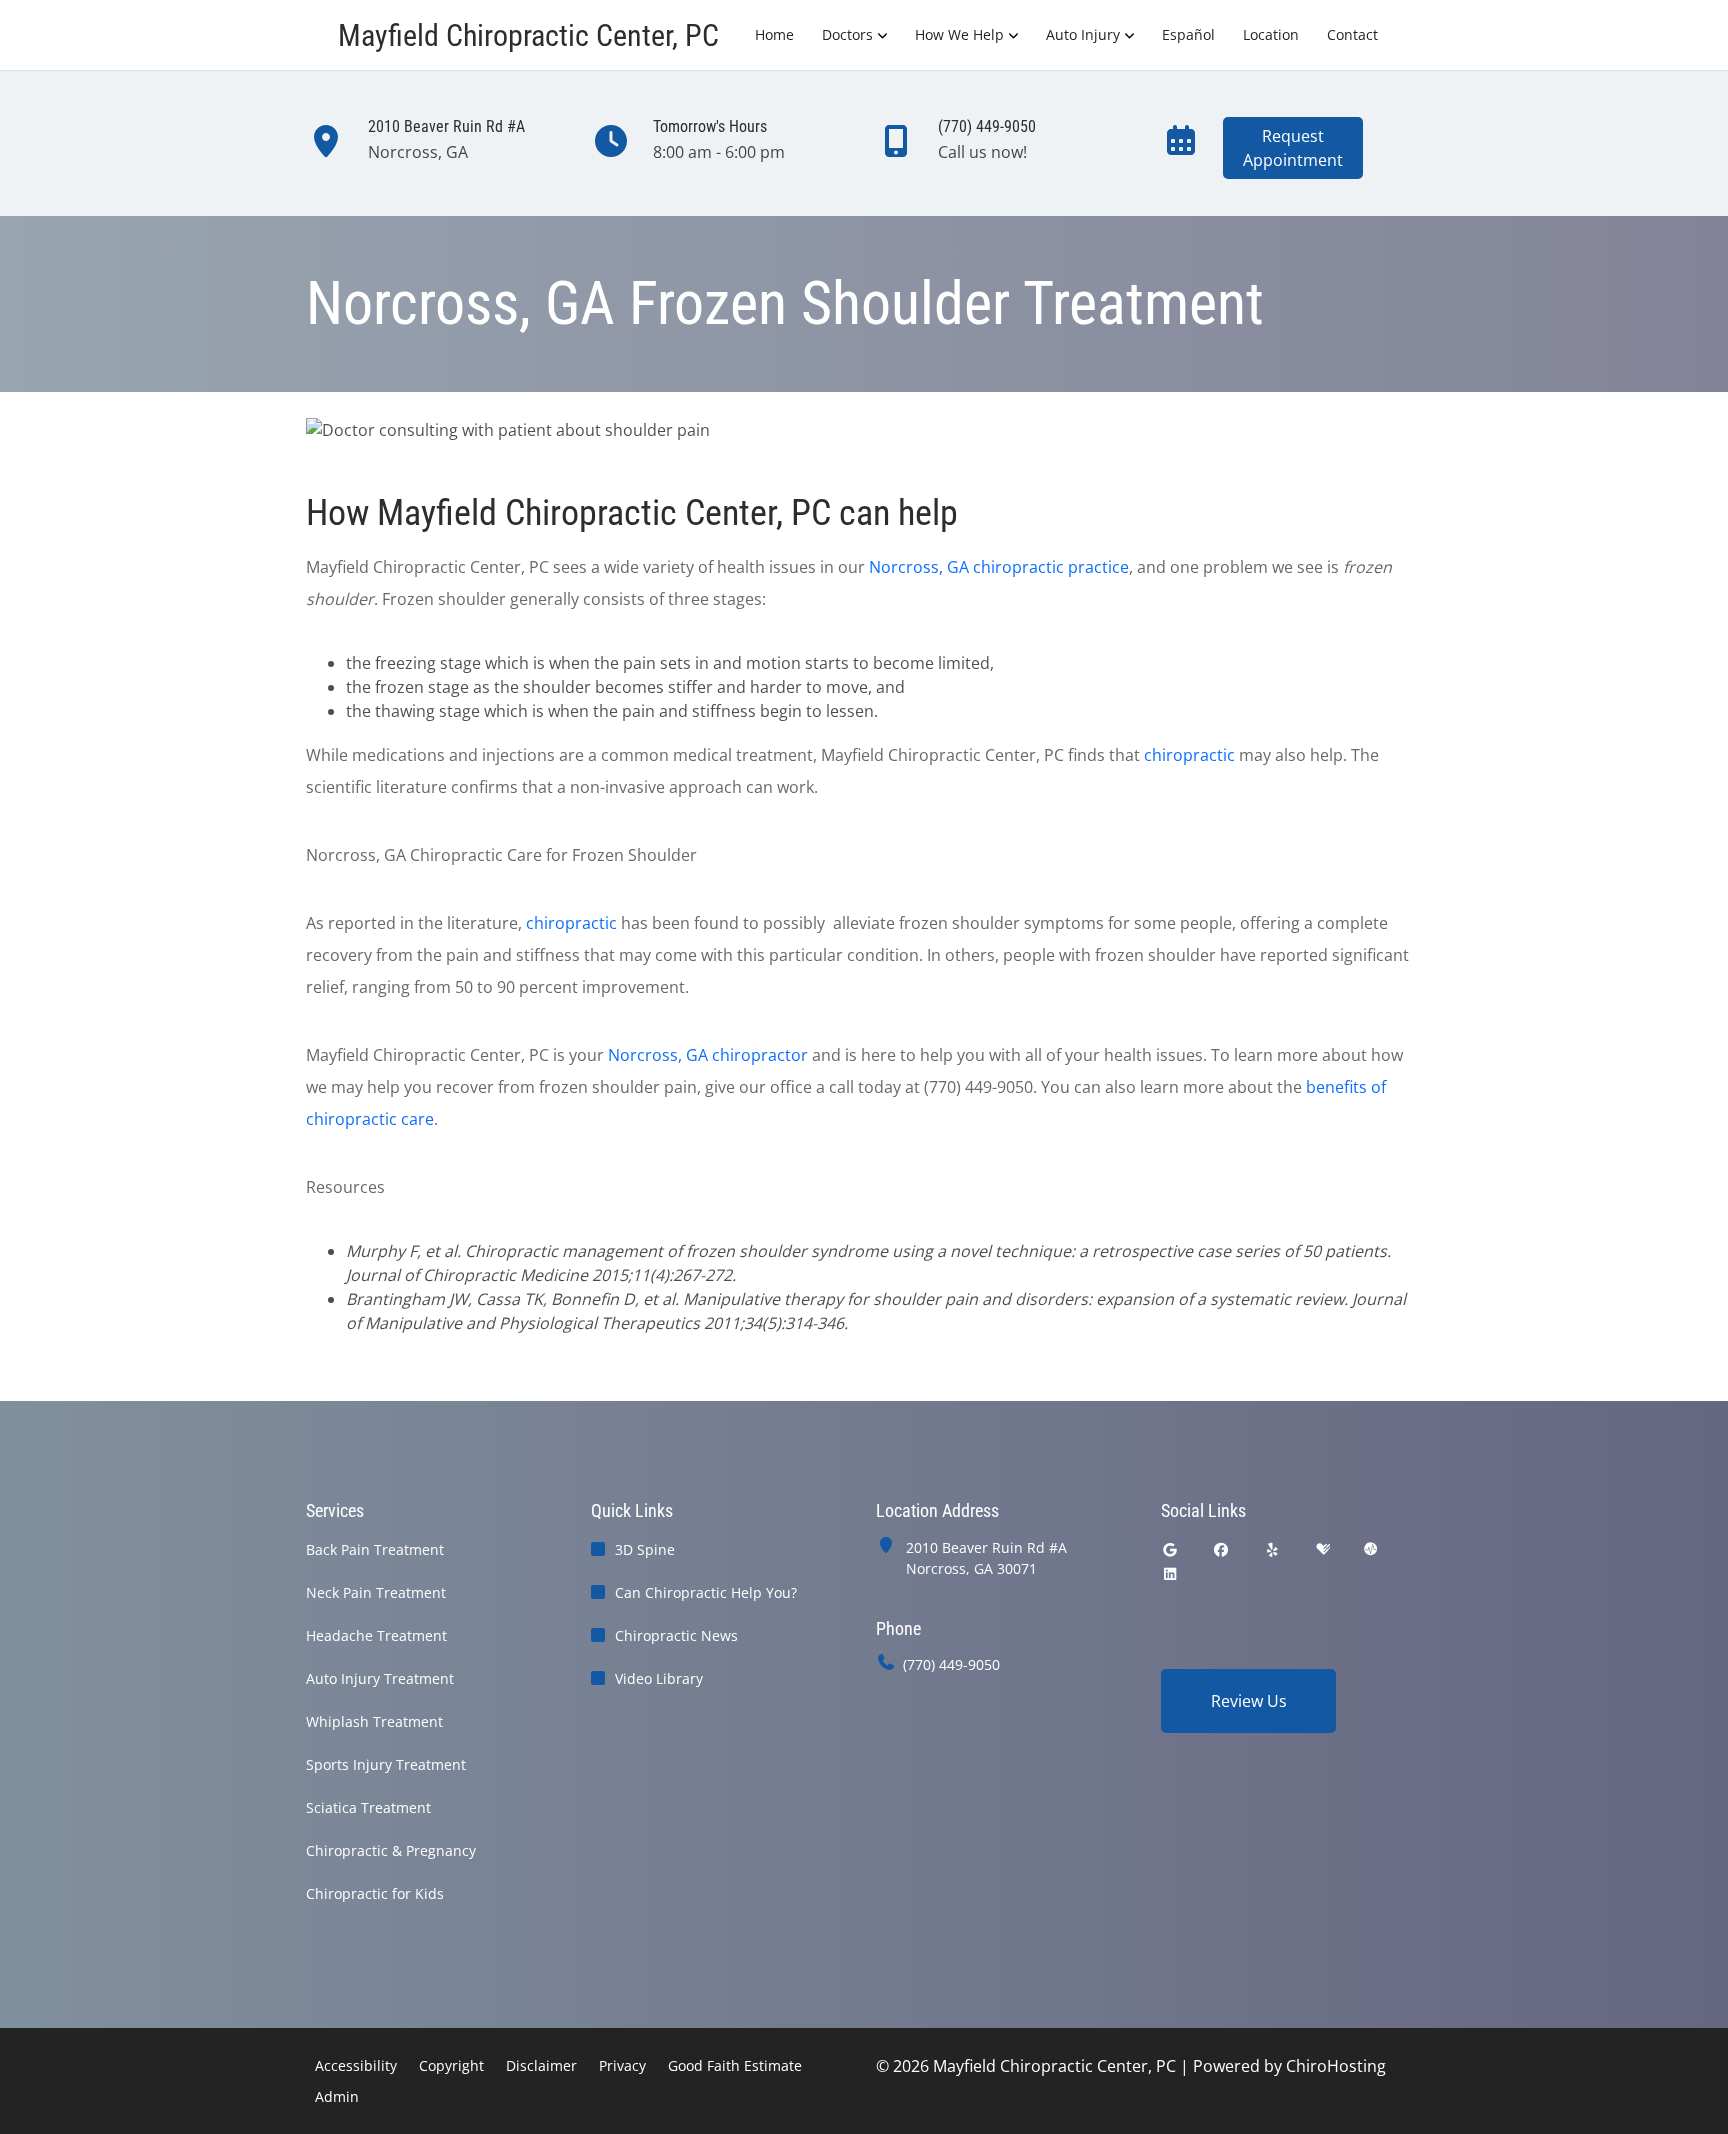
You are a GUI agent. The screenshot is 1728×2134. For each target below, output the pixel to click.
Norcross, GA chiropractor (708, 1055)
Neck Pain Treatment (376, 1592)
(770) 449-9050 (951, 1664)
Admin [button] (337, 2096)
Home (774, 34)
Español (1188, 34)
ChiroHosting (1336, 2066)
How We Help (959, 34)
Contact (1352, 34)
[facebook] (1222, 1549)
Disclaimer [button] (541, 2065)
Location (1271, 34)
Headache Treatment (376, 1635)
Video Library (659, 1678)
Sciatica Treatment (368, 1807)
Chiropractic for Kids (375, 1893)
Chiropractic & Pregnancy (391, 1850)
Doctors (847, 34)
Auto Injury (1083, 34)
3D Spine (645, 1549)
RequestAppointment (1293, 148)
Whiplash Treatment (374, 1721)
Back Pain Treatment (375, 1549)
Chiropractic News (676, 1635)
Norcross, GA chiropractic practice (999, 567)
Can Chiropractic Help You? (706, 1592)
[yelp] (1273, 1549)
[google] (1170, 1549)
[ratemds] (1371, 1549)
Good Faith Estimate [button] (735, 2065)
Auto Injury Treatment (380, 1678)
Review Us (1249, 1701)
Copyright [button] (451, 2065)
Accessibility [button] (356, 2065)
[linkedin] (1170, 1573)
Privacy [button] (622, 2065)
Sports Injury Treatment (386, 1764)
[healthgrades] (1323, 1549)
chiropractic (1189, 755)
